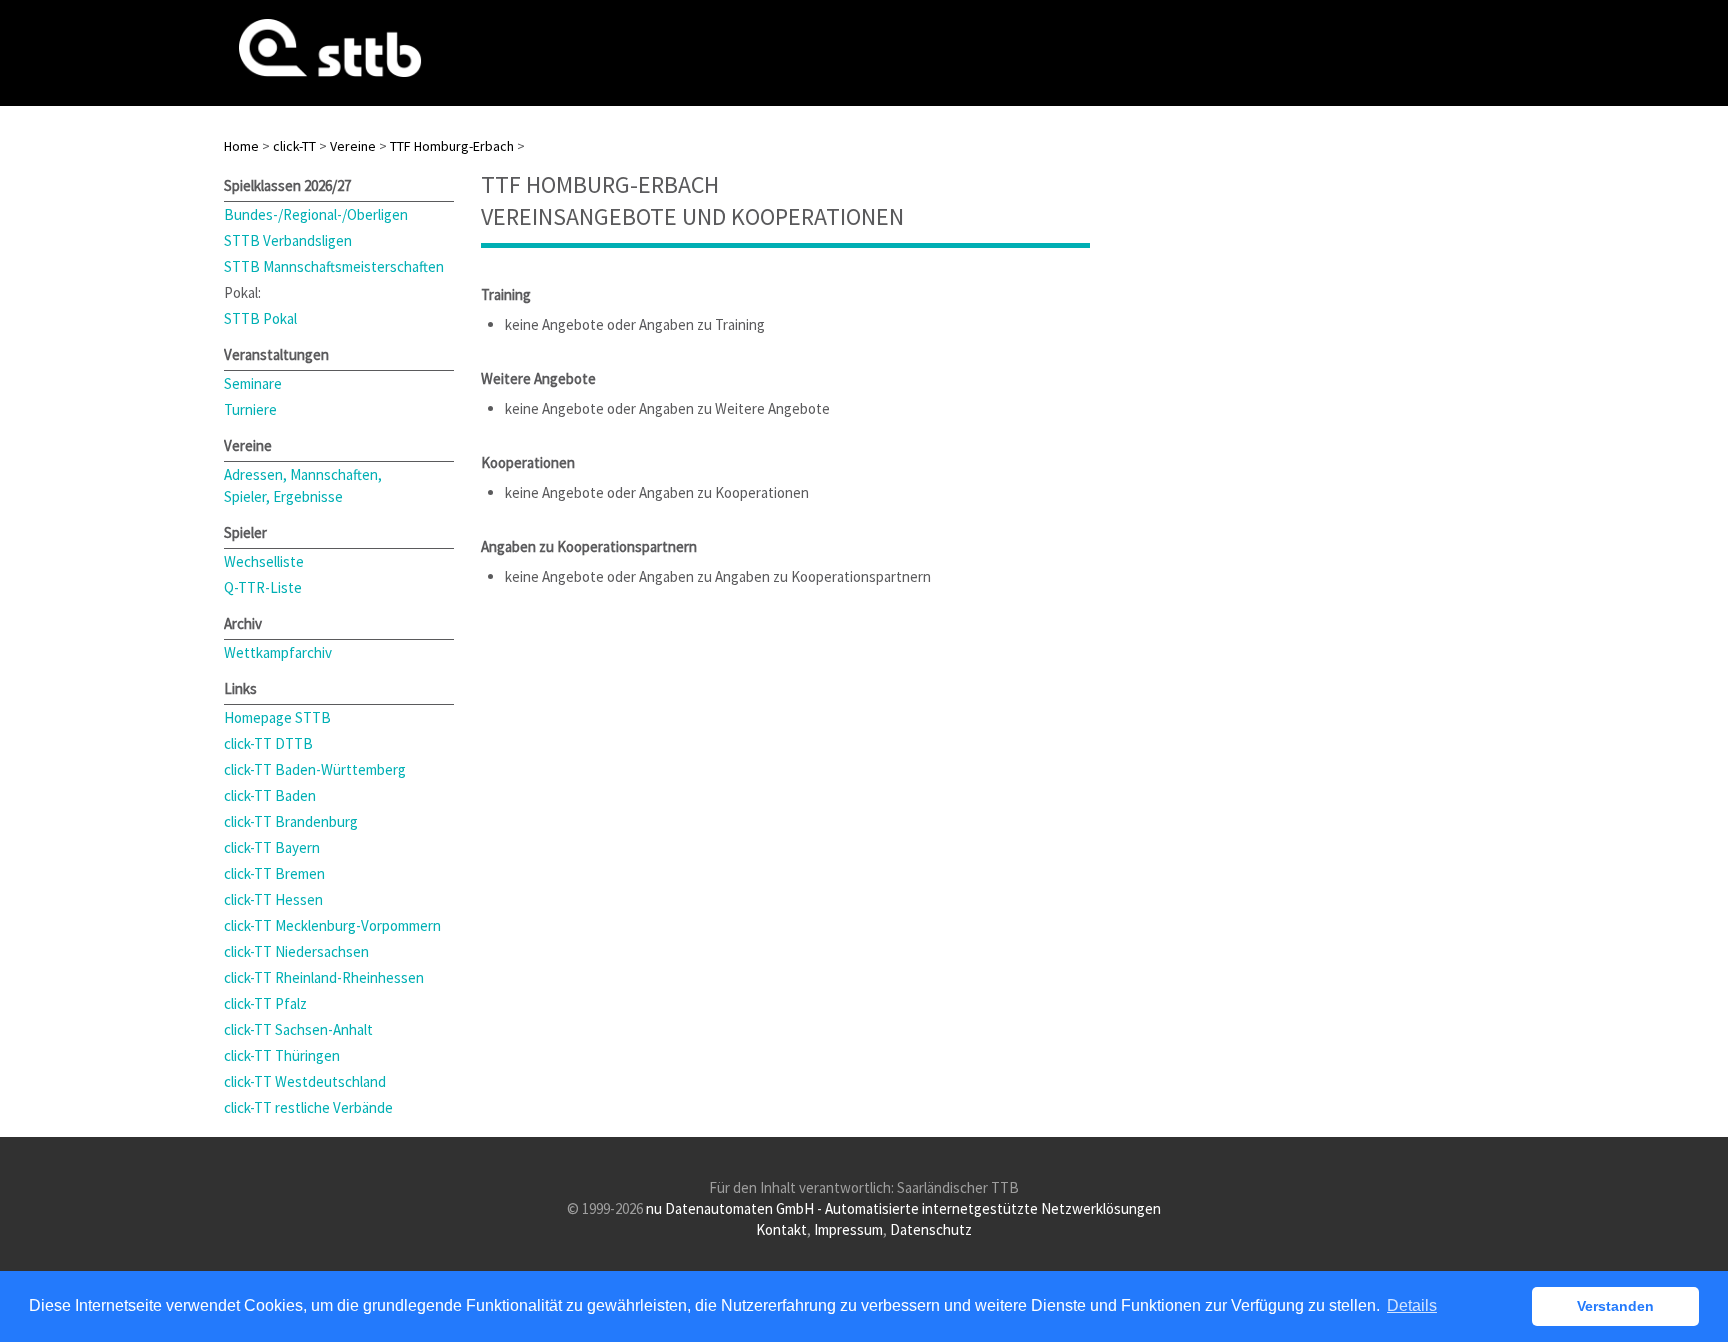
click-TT (294, 146)
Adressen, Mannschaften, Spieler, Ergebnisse (303, 485)
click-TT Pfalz (265, 1003)
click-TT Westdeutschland (305, 1081)
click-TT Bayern (272, 847)
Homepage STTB (277, 717)
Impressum (848, 1229)
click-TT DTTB (268, 743)
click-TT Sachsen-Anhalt (298, 1029)
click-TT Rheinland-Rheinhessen (324, 977)
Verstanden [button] (1615, 1306)
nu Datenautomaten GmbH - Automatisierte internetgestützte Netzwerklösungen (903, 1208)
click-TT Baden (270, 795)
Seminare (253, 383)
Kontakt (781, 1229)
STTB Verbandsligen (288, 240)
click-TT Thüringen (282, 1055)
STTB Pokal (260, 318)
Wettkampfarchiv (278, 652)
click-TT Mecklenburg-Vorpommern (332, 925)
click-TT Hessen (273, 899)
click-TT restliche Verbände (308, 1107)
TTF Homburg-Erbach (452, 146)
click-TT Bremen (274, 873)
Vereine (353, 146)
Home (241, 146)
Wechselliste (264, 561)
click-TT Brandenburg (291, 821)
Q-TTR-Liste (263, 587)
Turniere (250, 409)
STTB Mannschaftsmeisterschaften (334, 266)
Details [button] (1412, 1305)
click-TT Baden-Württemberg (315, 769)
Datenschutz (931, 1229)
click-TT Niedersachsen (296, 951)
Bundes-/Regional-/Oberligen (316, 214)
